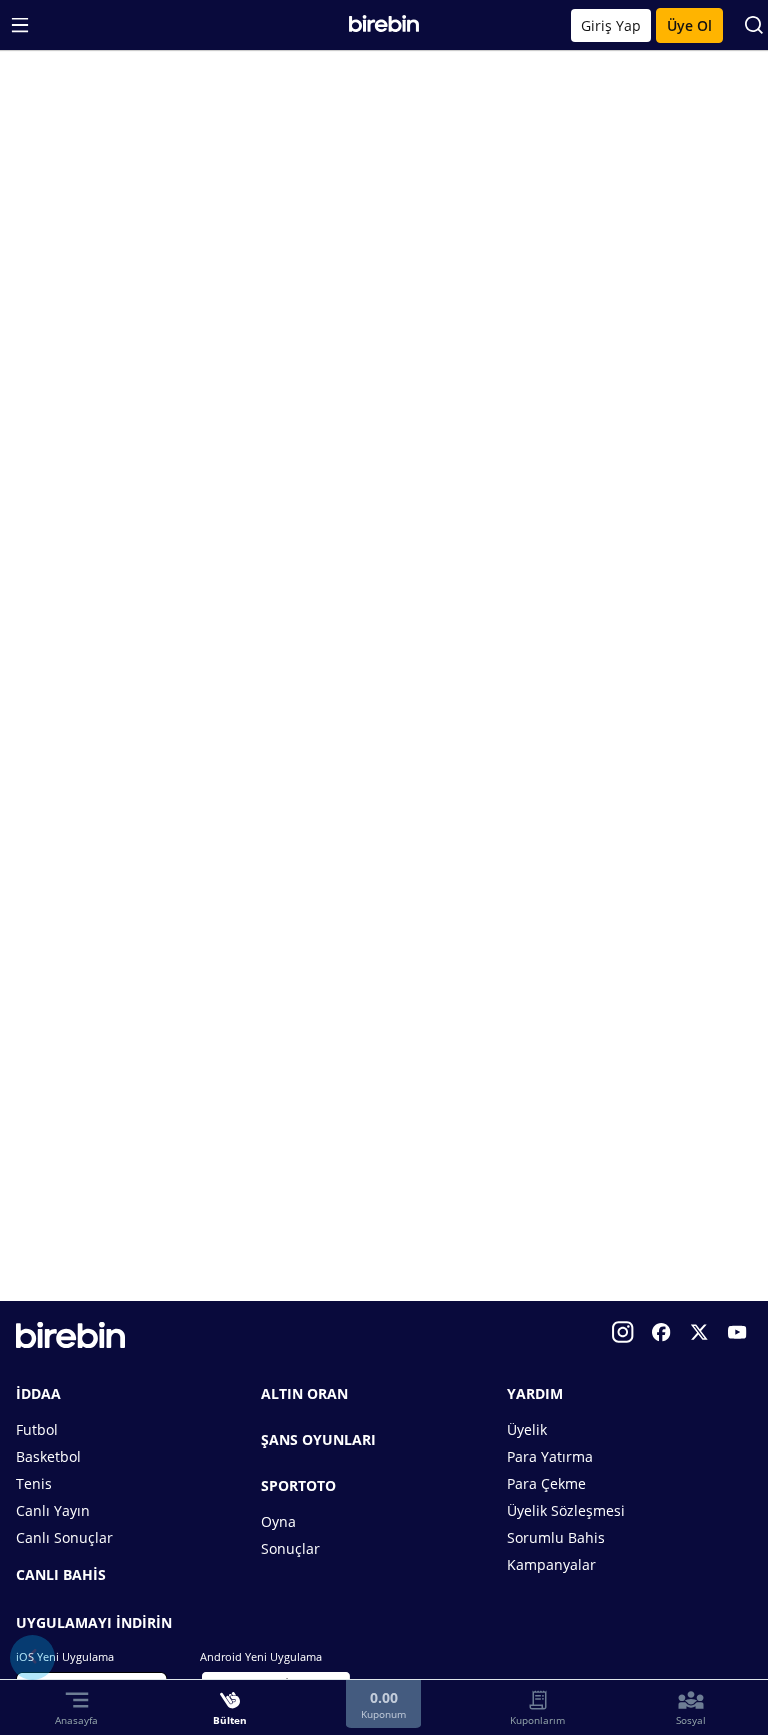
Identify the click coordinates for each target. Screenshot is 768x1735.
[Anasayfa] (384, 27)
